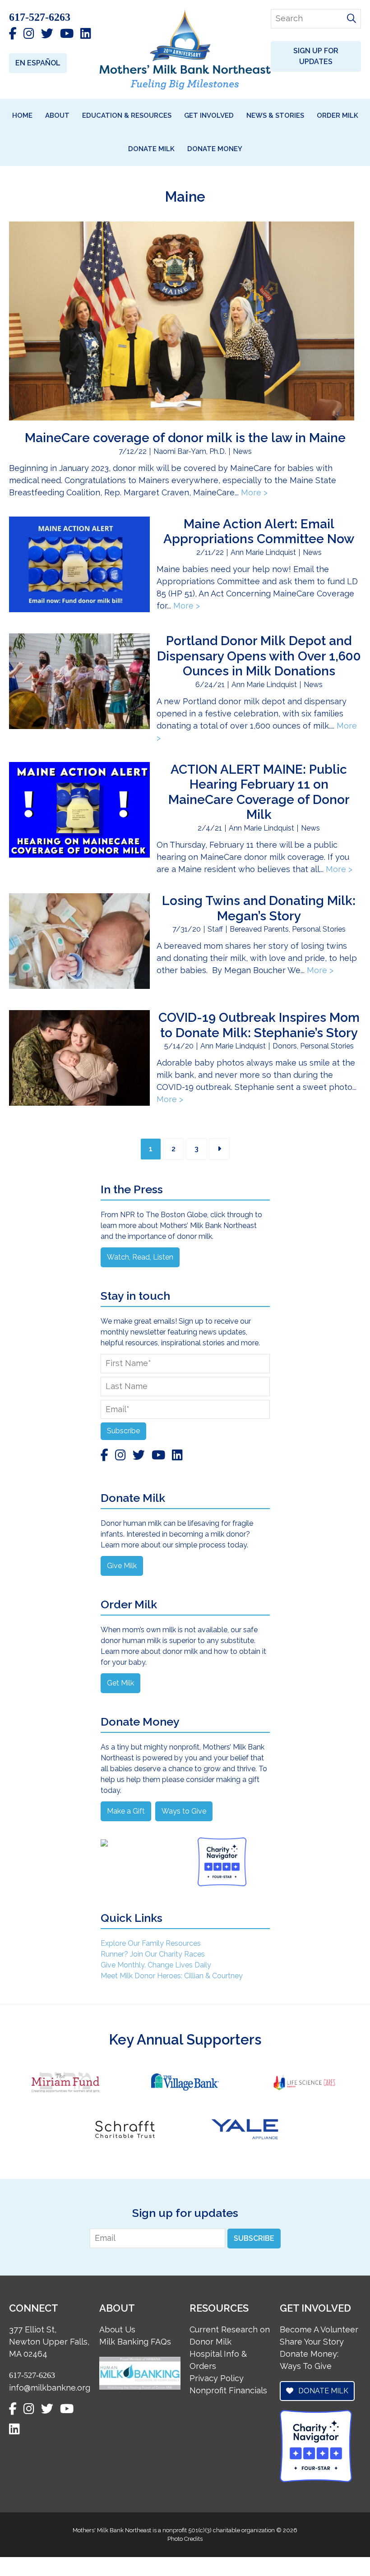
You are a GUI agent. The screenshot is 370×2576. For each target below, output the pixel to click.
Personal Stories (319, 929)
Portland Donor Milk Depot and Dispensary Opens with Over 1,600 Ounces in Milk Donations (259, 656)
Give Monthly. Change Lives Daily (156, 1965)
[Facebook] (13, 34)
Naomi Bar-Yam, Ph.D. (190, 451)
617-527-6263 (40, 17)
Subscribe (123, 1431)
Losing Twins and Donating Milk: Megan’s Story (259, 908)
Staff (215, 929)
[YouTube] (67, 34)
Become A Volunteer (319, 2329)
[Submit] (351, 19)
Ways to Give (184, 1811)
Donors (285, 1046)
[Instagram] (29, 34)
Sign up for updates (316, 56)
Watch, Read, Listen (140, 1257)
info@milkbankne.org (50, 2388)
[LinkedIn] (86, 34)
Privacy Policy (217, 2378)
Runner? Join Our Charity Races (153, 1954)
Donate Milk (322, 2391)
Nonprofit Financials (228, 2390)
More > (254, 492)
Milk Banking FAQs (135, 2342)
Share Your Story (312, 2342)
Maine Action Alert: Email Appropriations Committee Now (259, 532)
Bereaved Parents (259, 929)
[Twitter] (47, 34)
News (242, 451)
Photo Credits (185, 2539)
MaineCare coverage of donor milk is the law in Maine (185, 438)
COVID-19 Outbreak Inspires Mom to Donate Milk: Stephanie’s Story (259, 1025)
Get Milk (120, 1683)
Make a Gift (126, 1811)
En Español (38, 63)
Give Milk (122, 1566)
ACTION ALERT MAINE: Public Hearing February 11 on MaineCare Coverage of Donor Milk (259, 792)
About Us (117, 2329)
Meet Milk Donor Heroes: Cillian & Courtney (172, 1976)
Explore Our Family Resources (151, 1943)
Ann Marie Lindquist (263, 552)
